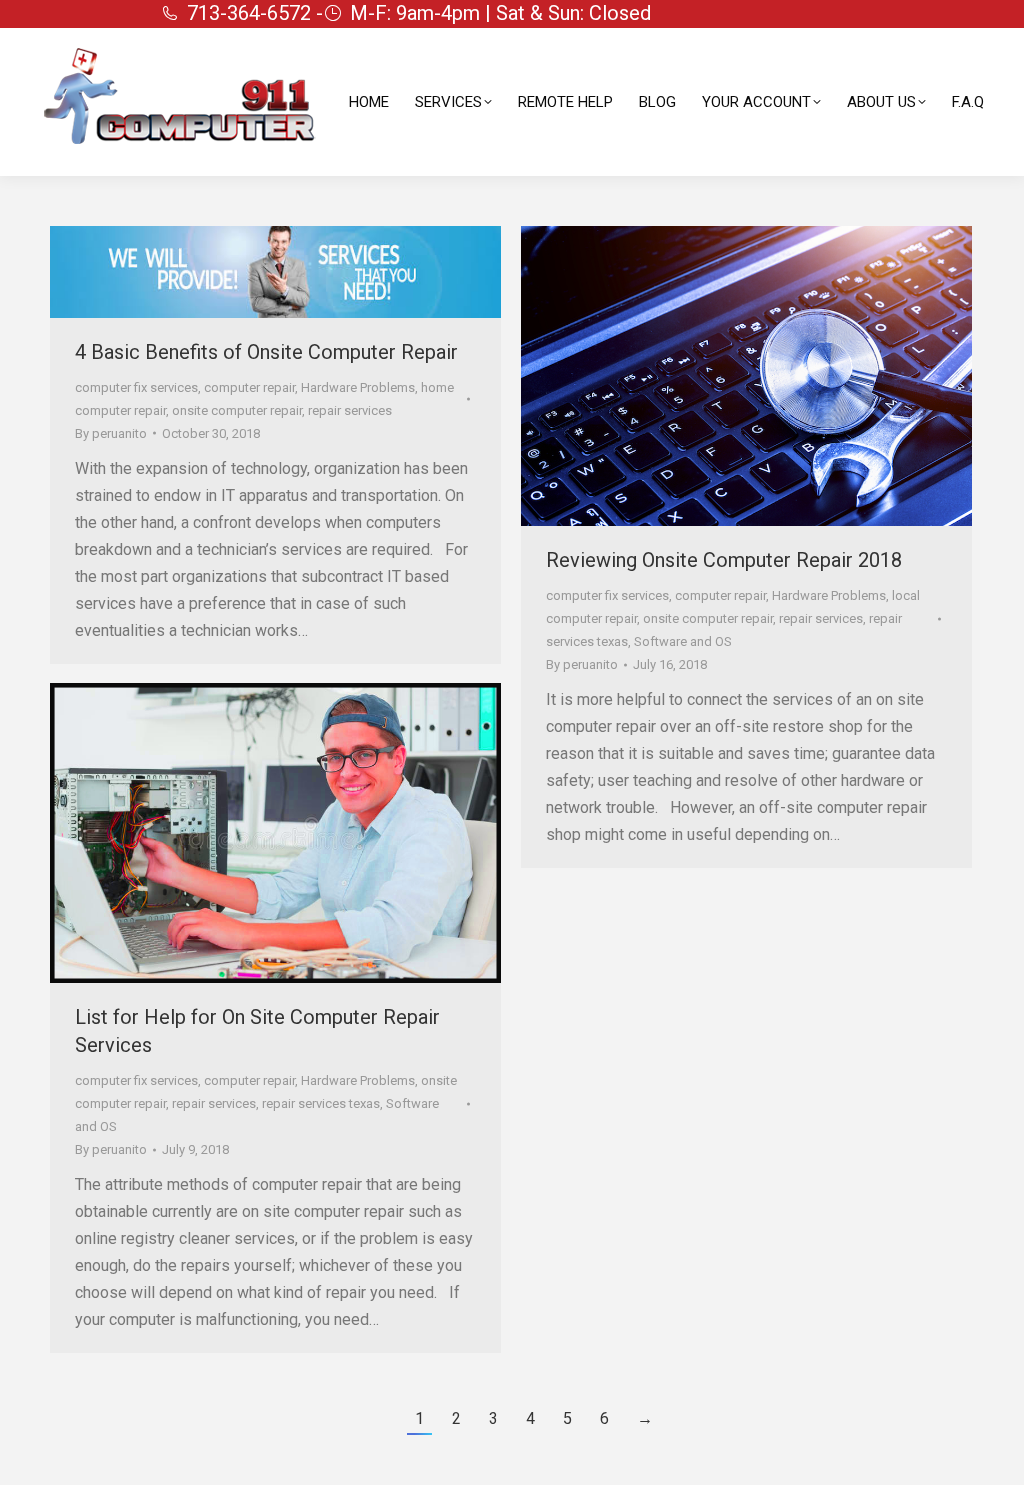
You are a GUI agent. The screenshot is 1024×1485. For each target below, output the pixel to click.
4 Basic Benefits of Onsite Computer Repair (266, 352)
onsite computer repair (237, 410)
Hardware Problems (358, 387)
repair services (350, 410)
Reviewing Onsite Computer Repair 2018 (724, 560)
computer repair (249, 387)
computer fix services (136, 387)
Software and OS (683, 641)
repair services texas (321, 1103)
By (111, 433)
